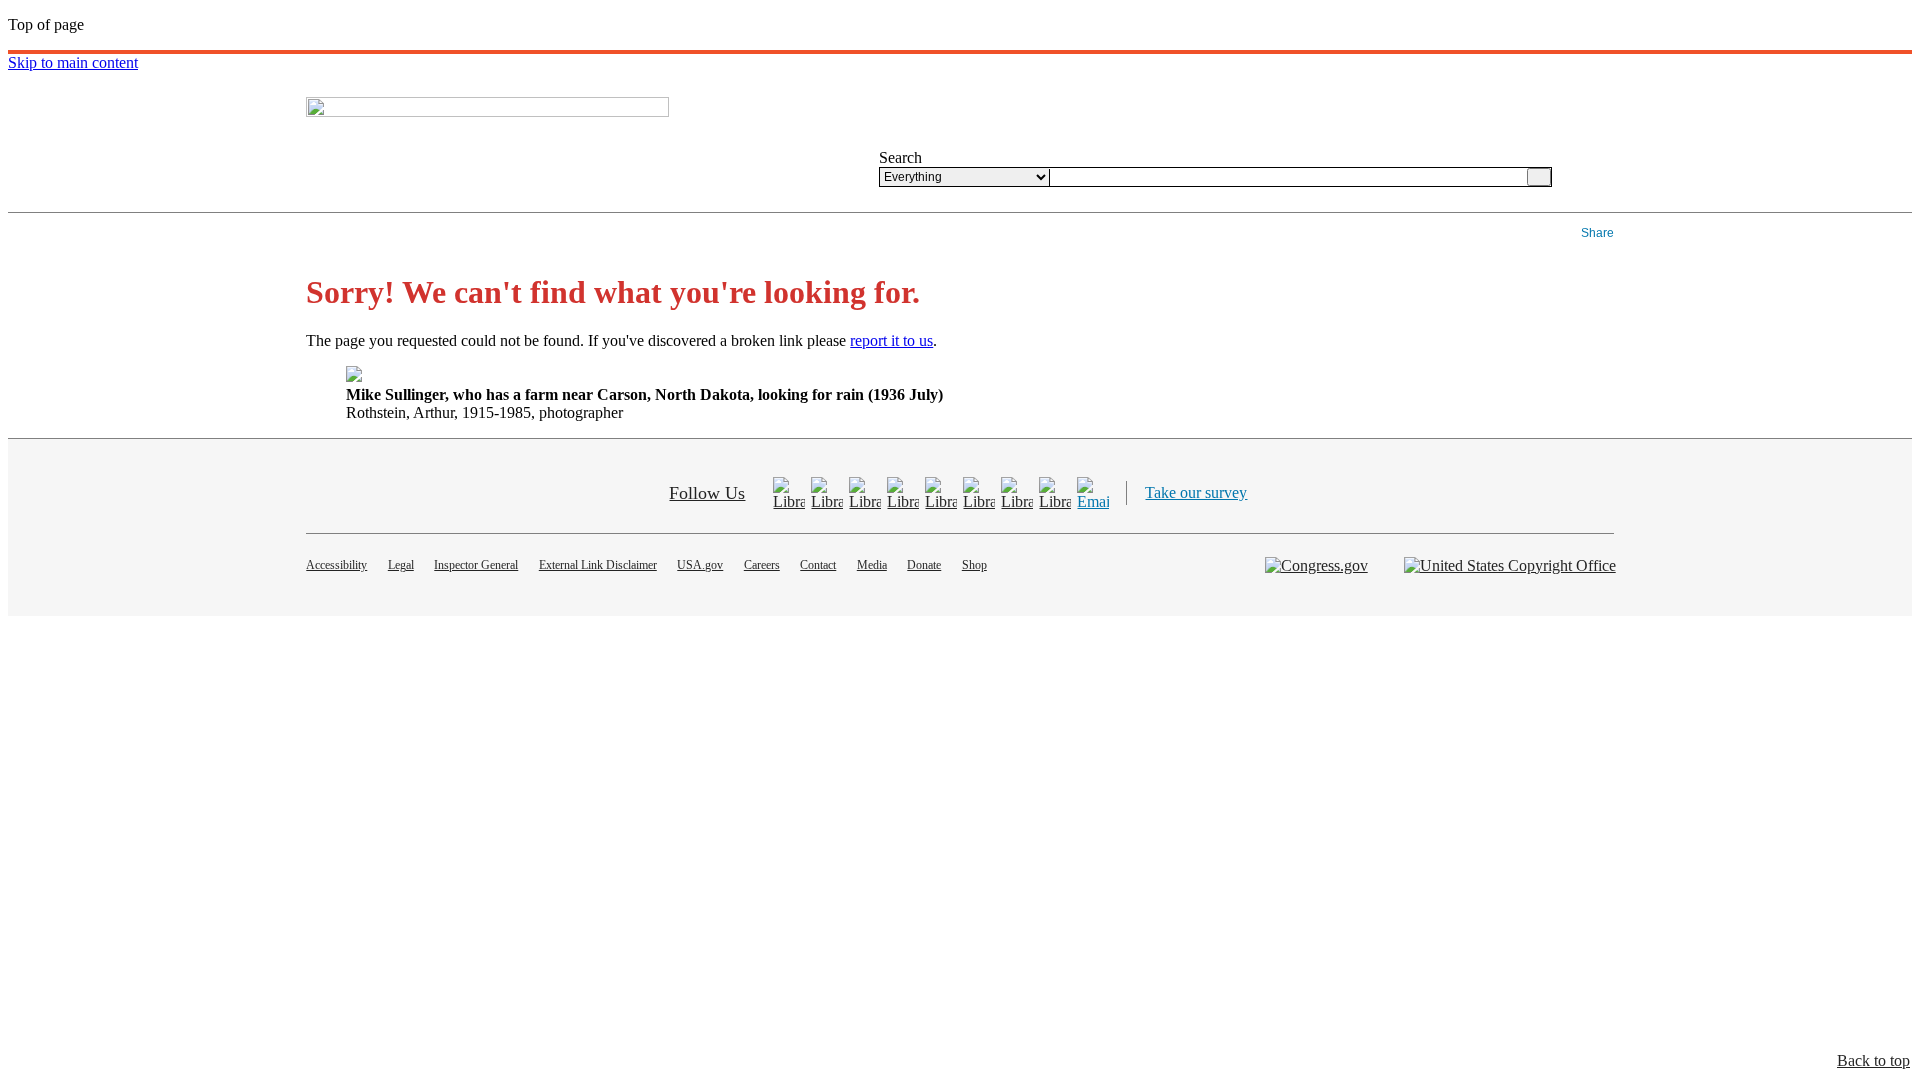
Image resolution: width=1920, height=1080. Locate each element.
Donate (924, 565)
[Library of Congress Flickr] (941, 493)
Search (900, 157)
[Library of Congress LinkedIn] (1055, 493)
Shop (974, 565)
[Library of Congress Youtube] (865, 493)
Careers (762, 565)
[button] (1873, 1061)
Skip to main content (73, 62)
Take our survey (1196, 492)
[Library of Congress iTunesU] (1017, 493)
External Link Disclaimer (598, 565)
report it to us (891, 340)
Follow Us (707, 493)
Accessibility (336, 565)
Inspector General (476, 565)
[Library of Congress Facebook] (789, 493)
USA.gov (700, 565)
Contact (818, 565)
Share (1597, 233)
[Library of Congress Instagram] (979, 493)
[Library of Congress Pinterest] (903, 493)
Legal (401, 565)
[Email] (1093, 493)
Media (872, 565)
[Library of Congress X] (827, 493)
